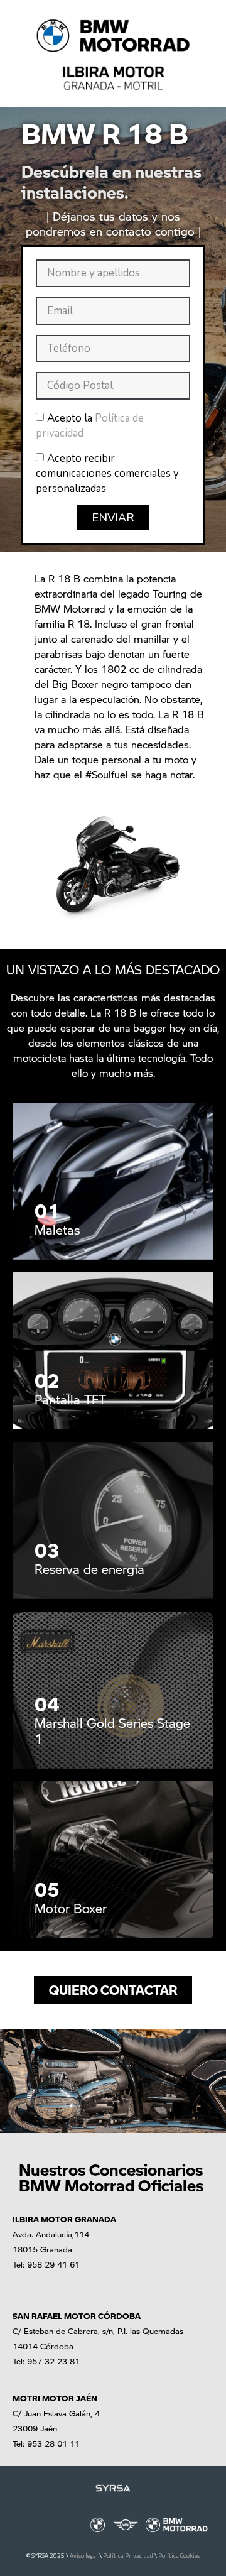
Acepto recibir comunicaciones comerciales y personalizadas (107, 473)
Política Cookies (179, 2556)
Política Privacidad (128, 2556)
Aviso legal (84, 2556)
